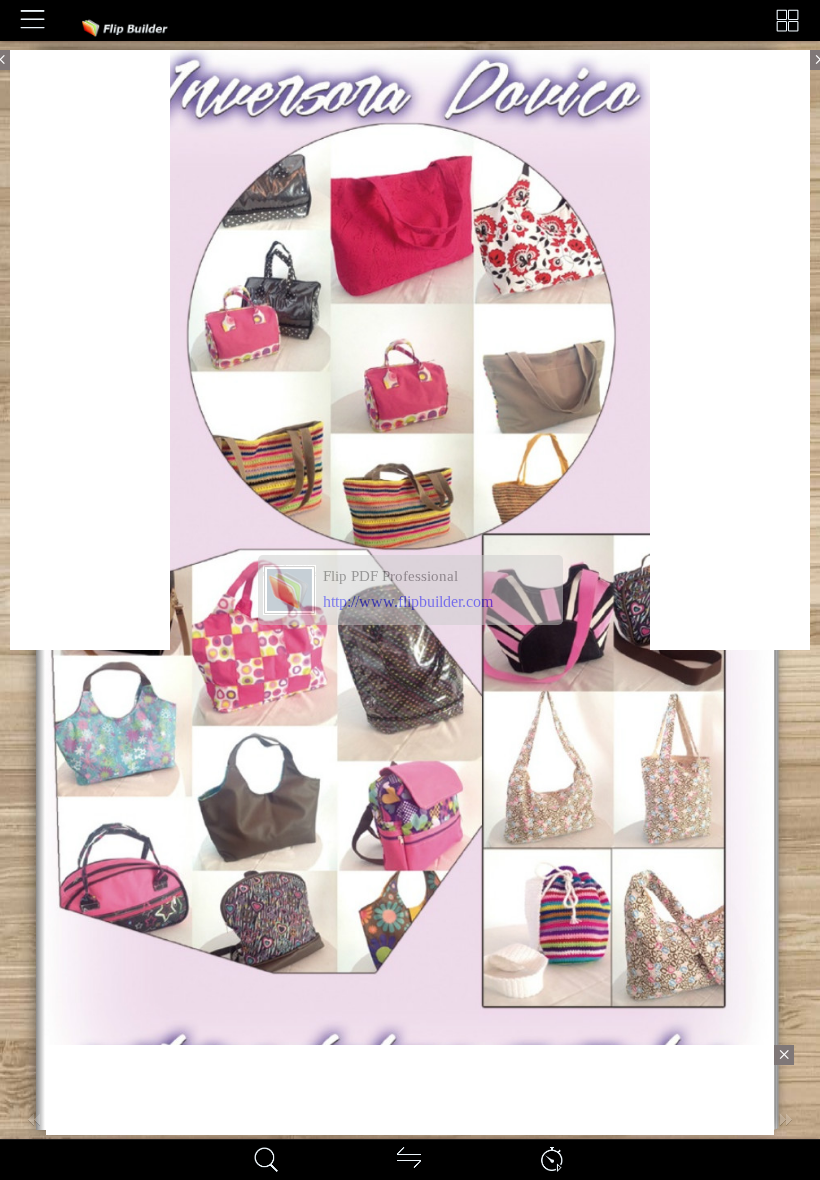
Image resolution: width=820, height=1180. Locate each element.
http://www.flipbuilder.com (408, 601)
